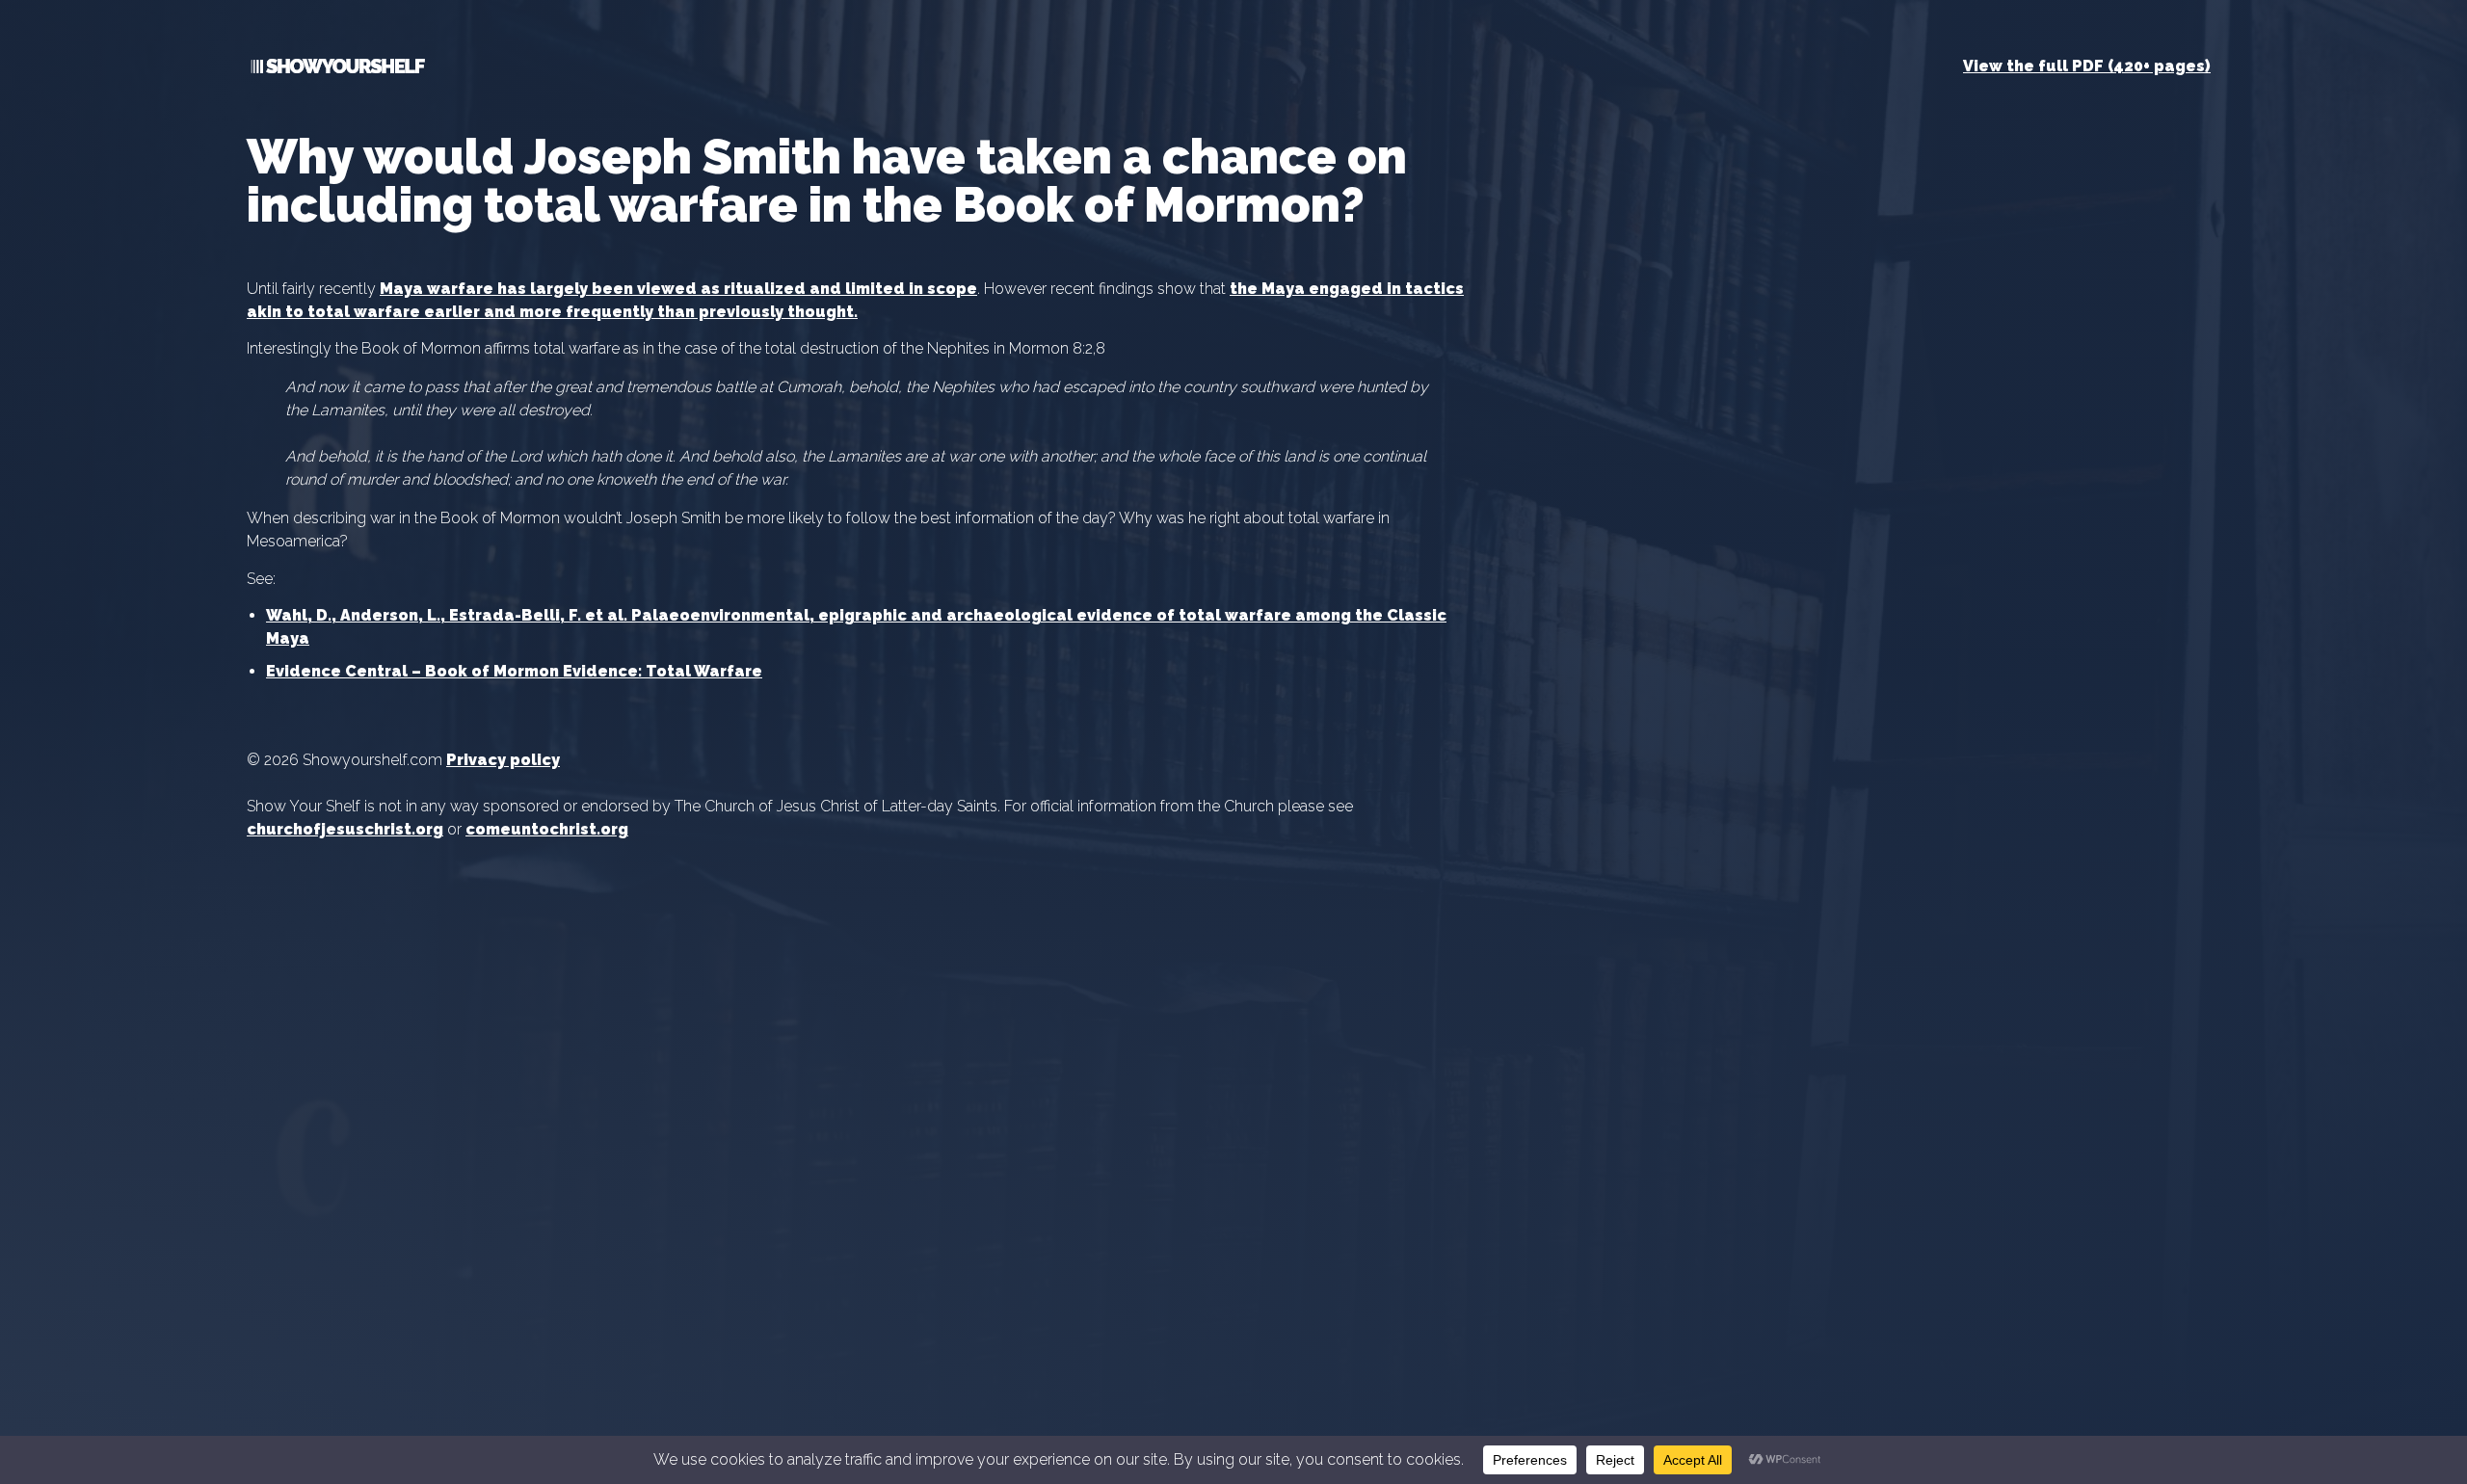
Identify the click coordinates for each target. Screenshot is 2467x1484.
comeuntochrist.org (547, 829)
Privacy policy (503, 760)
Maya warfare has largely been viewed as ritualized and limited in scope (678, 289)
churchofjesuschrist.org (345, 829)
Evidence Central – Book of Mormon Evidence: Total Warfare (514, 671)
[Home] (336, 70)
